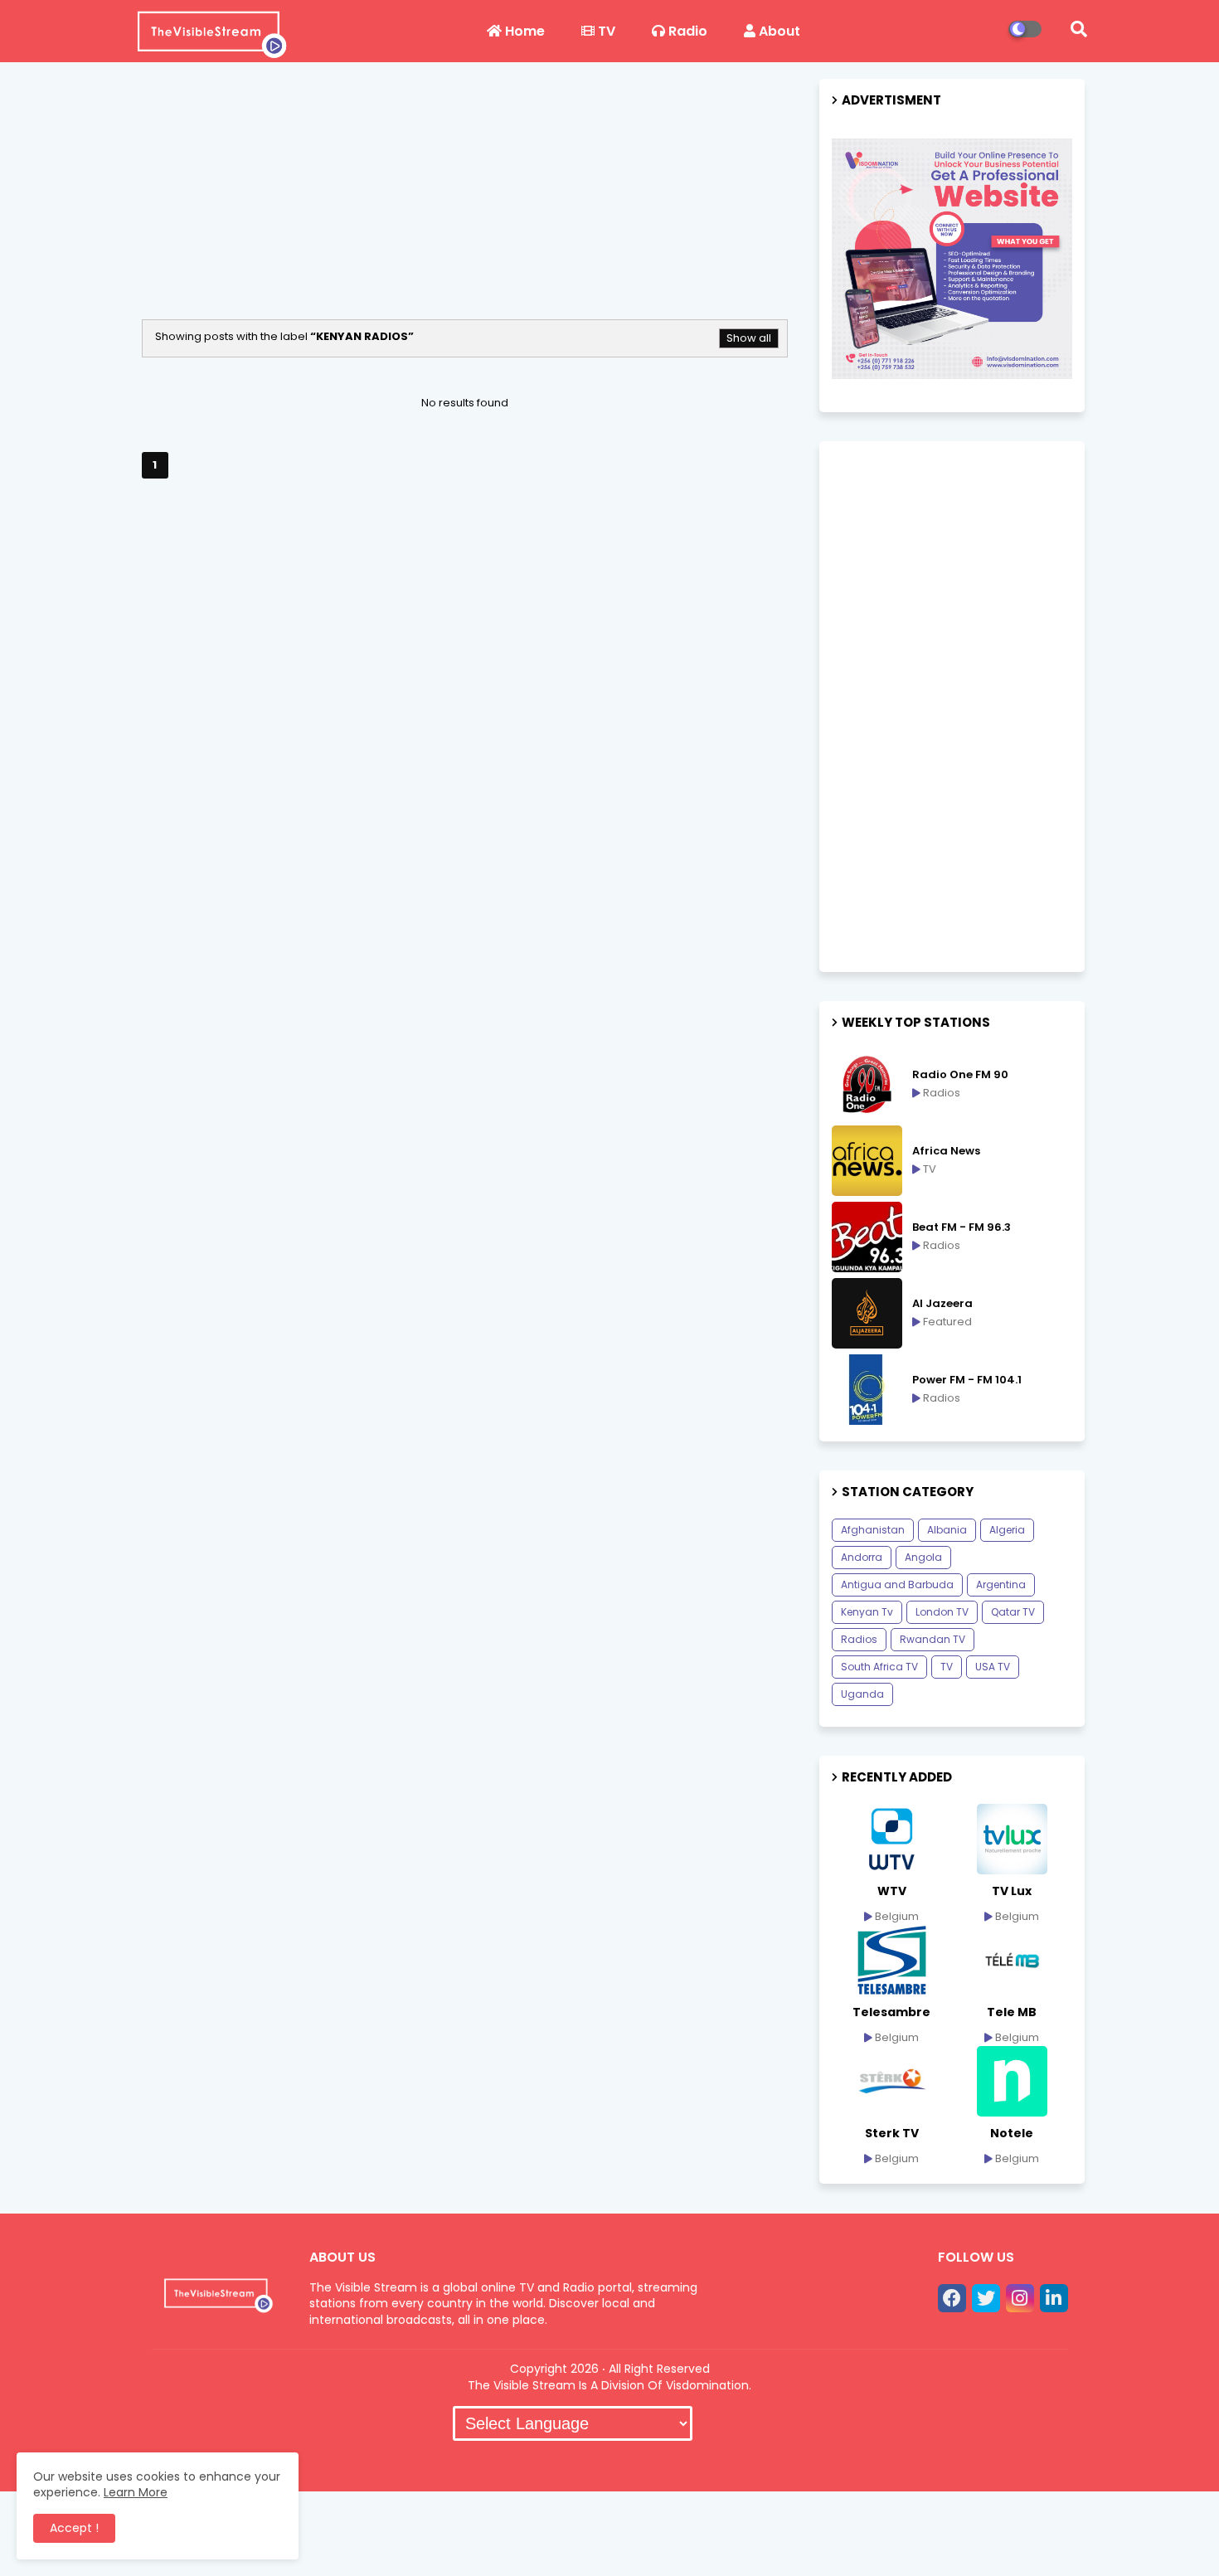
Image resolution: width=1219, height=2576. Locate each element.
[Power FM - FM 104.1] (867, 1390)
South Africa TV (879, 1667)
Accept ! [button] (74, 2528)
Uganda (862, 1694)
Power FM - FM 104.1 (967, 1380)
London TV (942, 1612)
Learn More (136, 2492)
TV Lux (1012, 1891)
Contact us (673, 2460)
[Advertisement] (465, 203)
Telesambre (891, 2012)
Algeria (1007, 1530)
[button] (1079, 29)
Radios (859, 1639)
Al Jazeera (942, 1304)
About (778, 31)
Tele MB (1012, 2012)
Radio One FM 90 (960, 1075)
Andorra (862, 1557)
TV (605, 31)
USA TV (993, 1667)
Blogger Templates (444, 2462)
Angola (923, 1557)
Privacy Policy (776, 2460)
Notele (1012, 2133)
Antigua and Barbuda (897, 1584)
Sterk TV (892, 2133)
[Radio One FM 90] (867, 1084)
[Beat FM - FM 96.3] (867, 1237)
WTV (892, 1891)
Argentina (1001, 1584)
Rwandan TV (932, 1639)
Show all (749, 338)
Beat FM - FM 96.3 (962, 1227)
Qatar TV (1013, 1612)
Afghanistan (873, 1530)
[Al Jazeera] (867, 1313)
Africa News (946, 1151)
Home (523, 31)
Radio (686, 31)
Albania (947, 1530)
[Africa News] (867, 1161)
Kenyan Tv (867, 1612)
